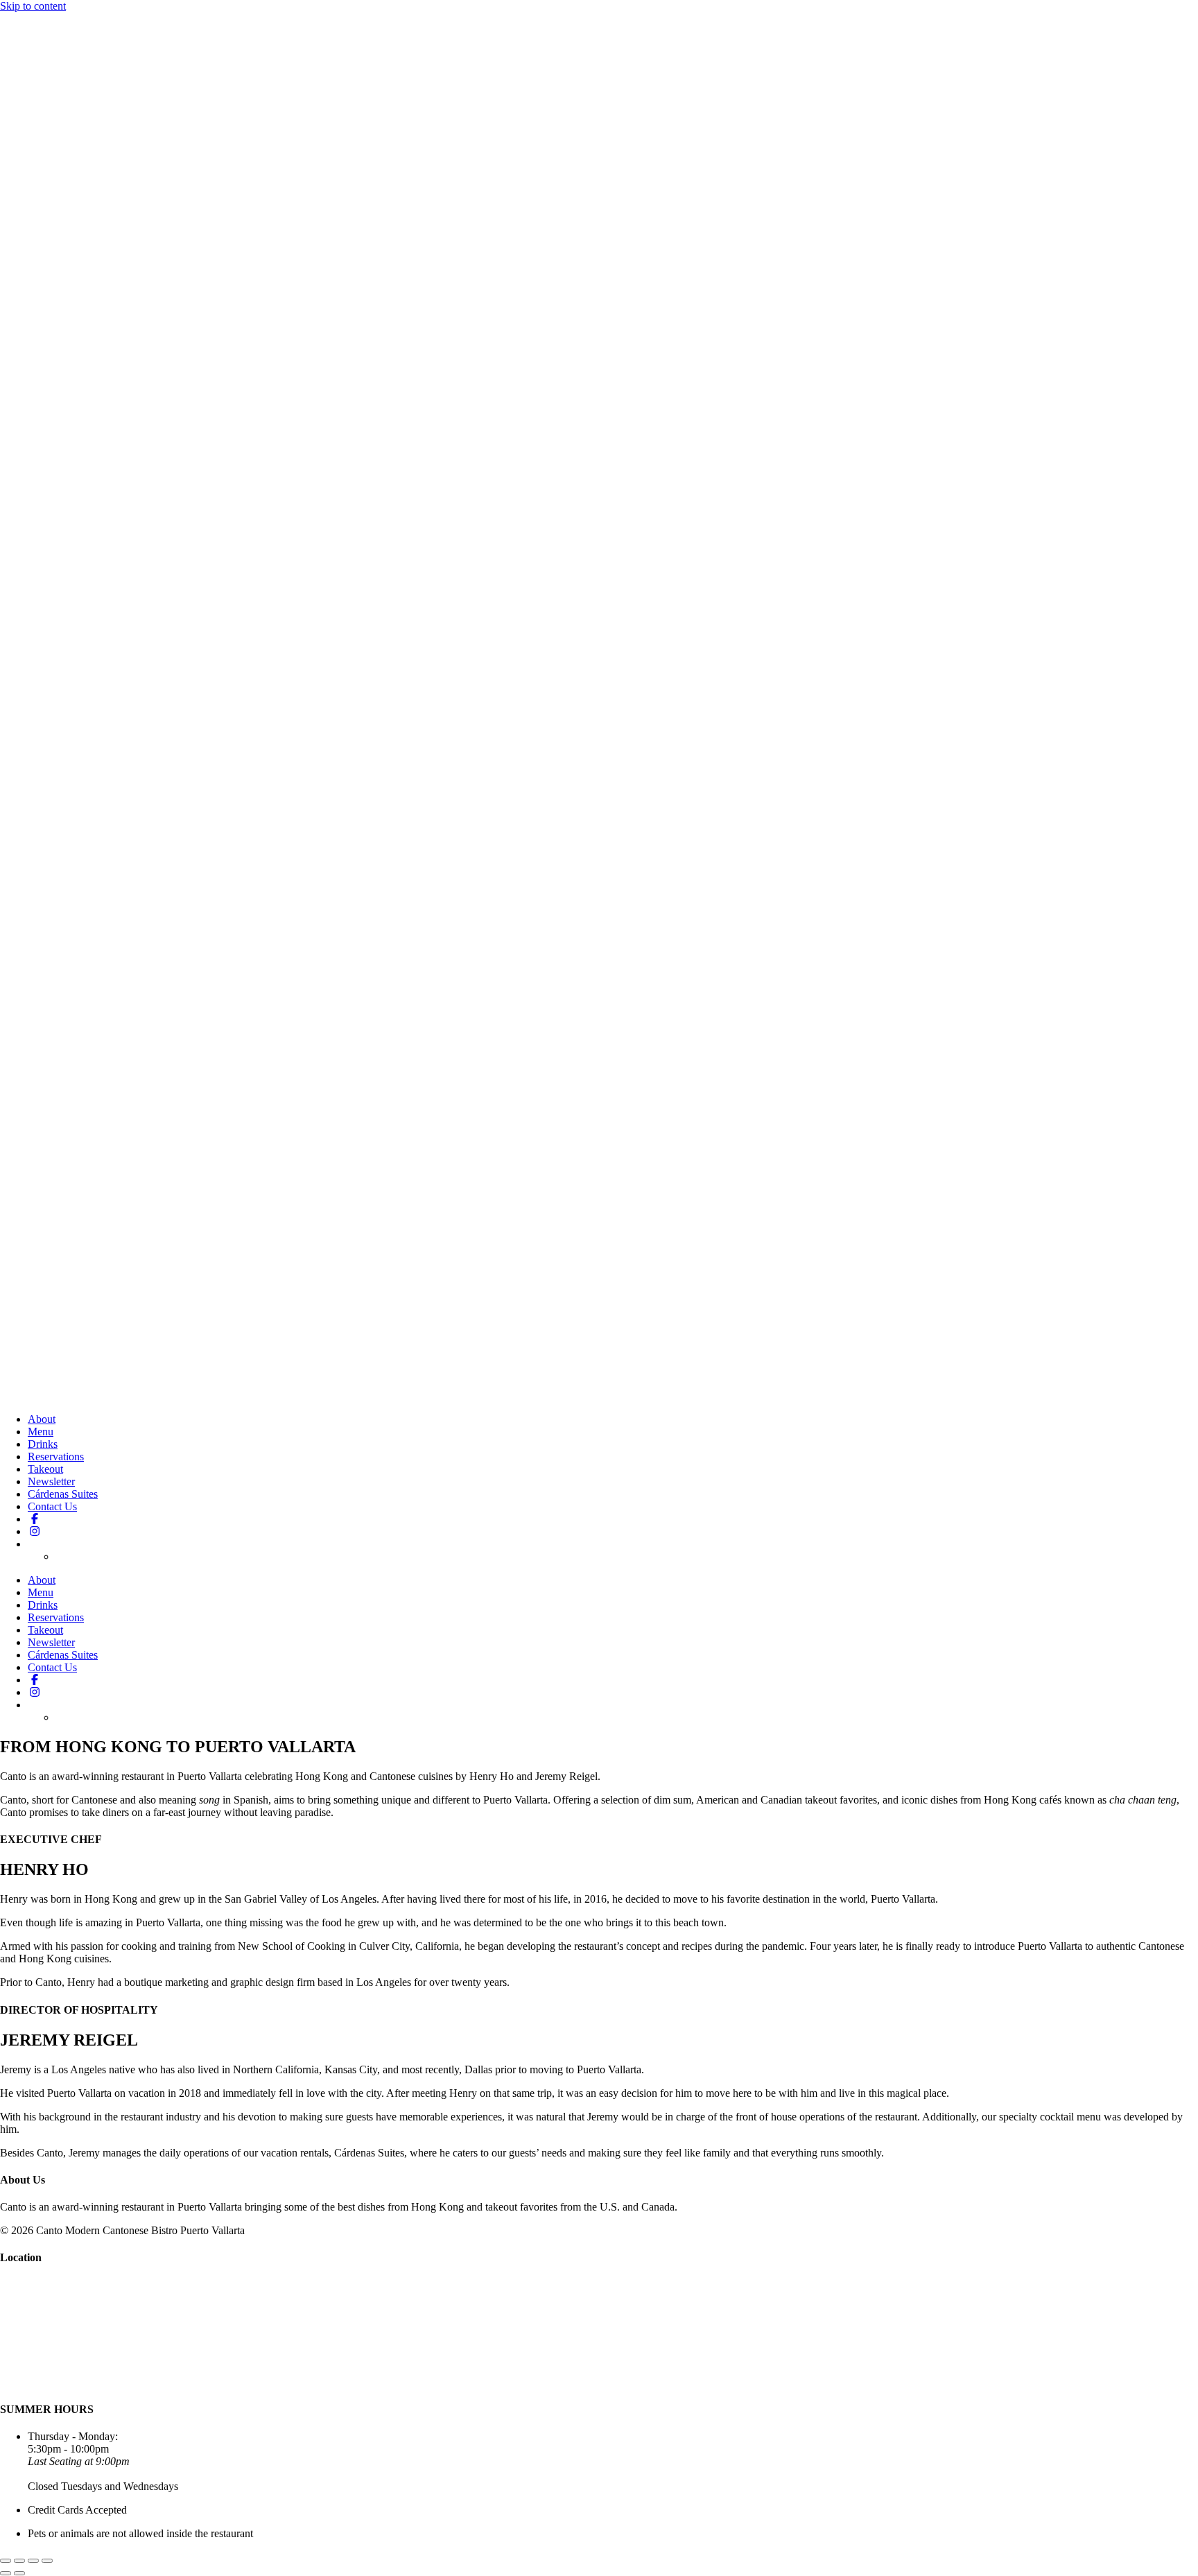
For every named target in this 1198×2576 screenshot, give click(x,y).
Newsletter (51, 1481)
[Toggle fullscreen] (19, 2561)
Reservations (56, 1456)
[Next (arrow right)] (19, 2573)
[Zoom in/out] (6, 2561)
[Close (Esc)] (47, 2561)
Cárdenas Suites (63, 1494)
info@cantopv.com (42, 2359)
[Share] (33, 2561)
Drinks (43, 1444)
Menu (41, 1432)
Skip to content (33, 6)
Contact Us (52, 1506)
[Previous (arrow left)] (6, 2573)
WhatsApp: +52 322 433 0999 (67, 2382)
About (42, 1419)
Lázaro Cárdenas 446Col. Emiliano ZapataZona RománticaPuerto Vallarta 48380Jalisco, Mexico (47, 2310)
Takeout (45, 1469)
